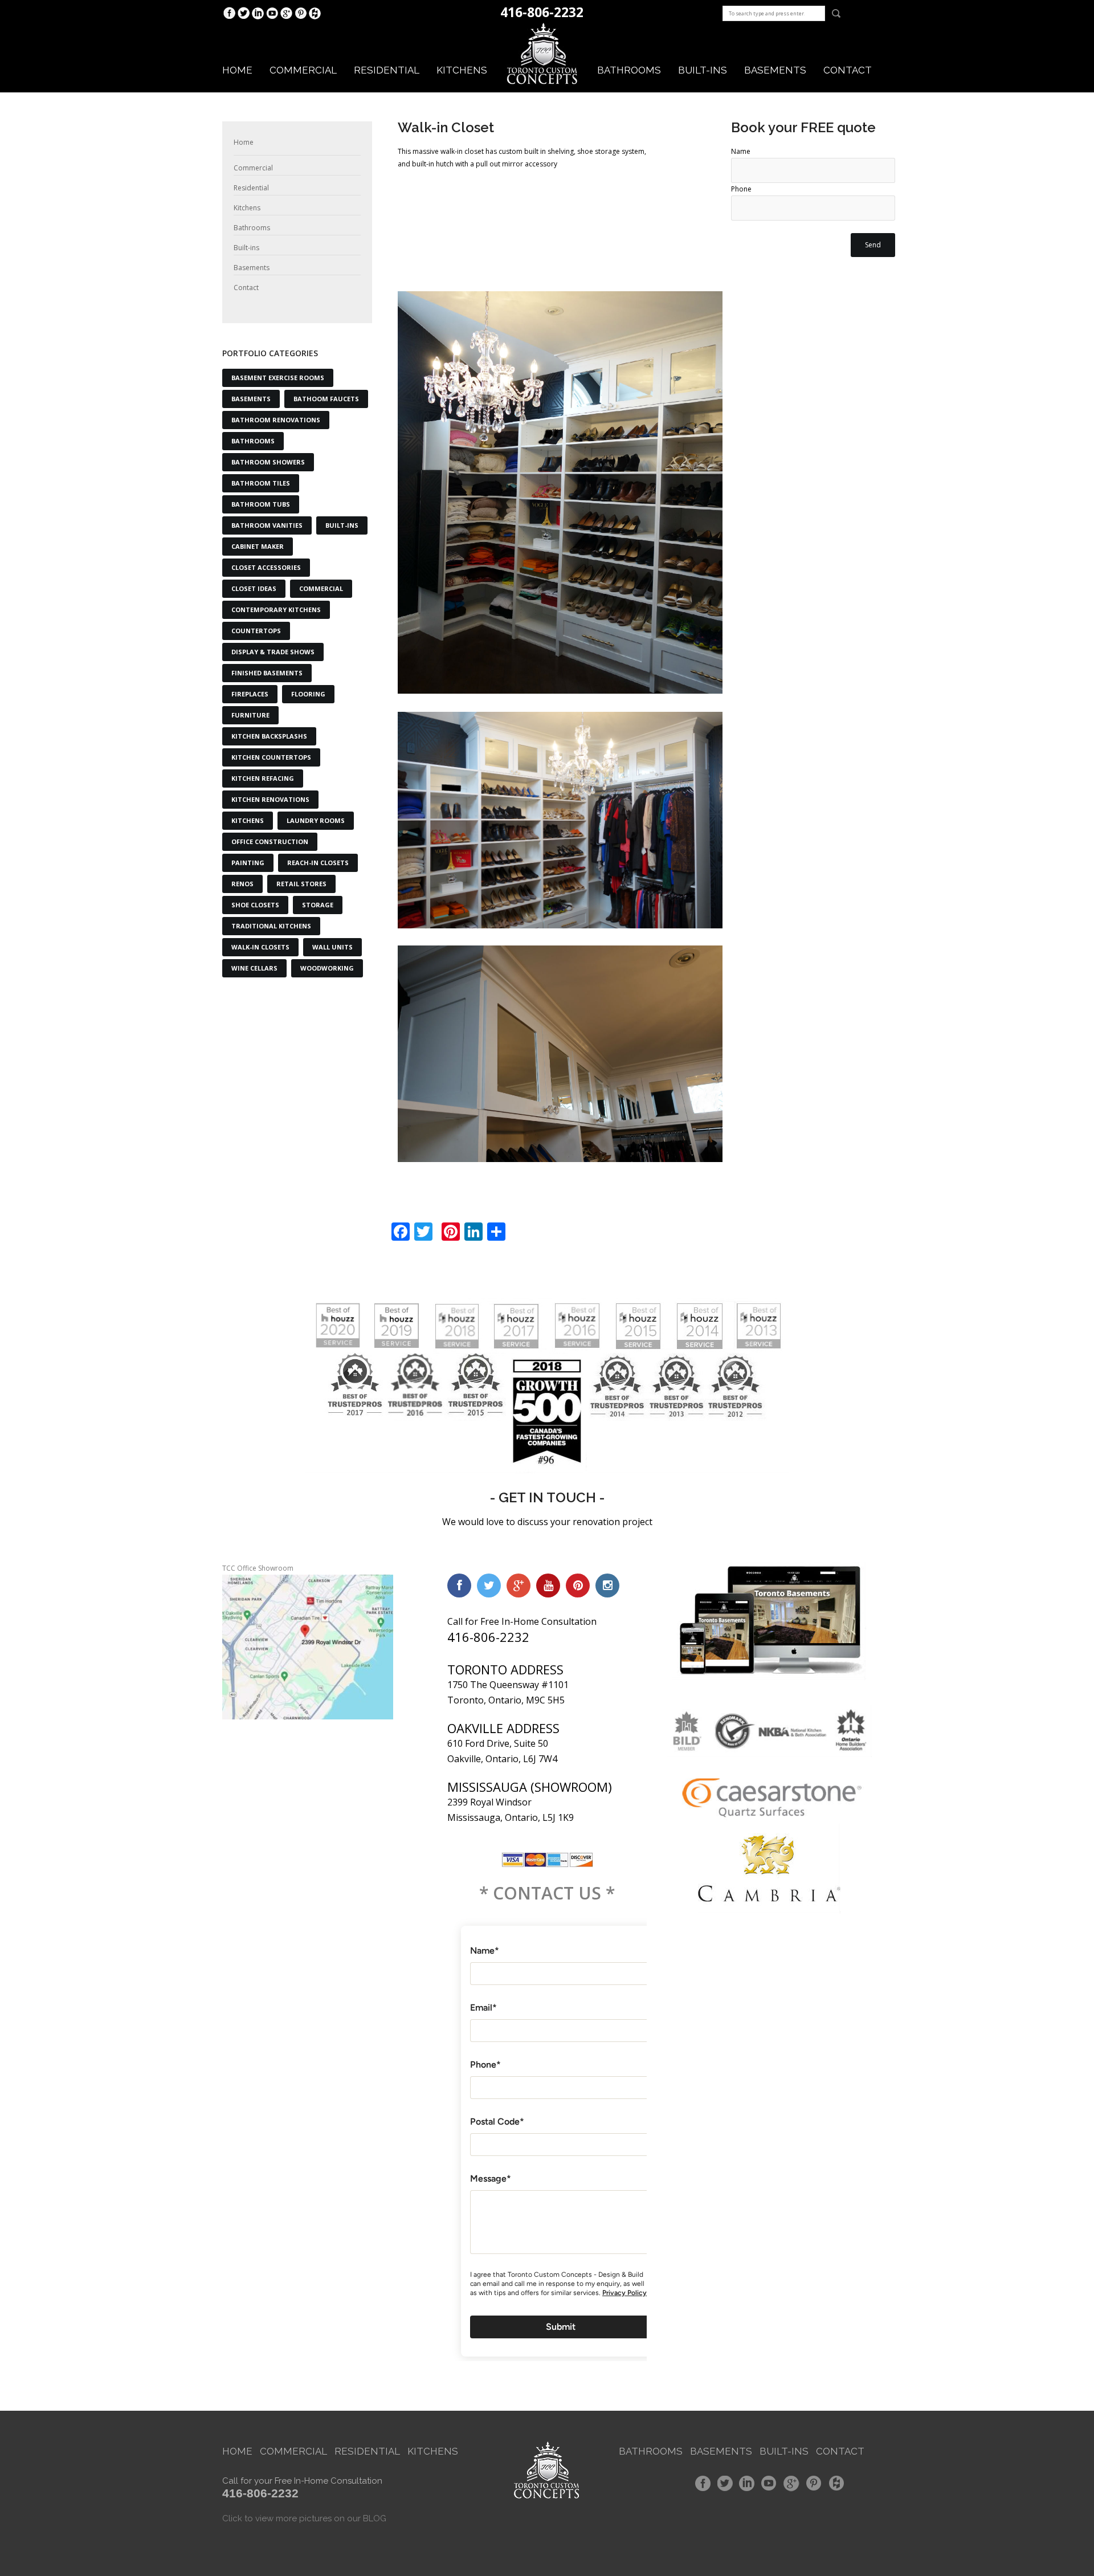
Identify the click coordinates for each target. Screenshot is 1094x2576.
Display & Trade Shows (273, 652)
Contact (848, 70)
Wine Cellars (254, 968)
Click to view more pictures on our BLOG (304, 2518)
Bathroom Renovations (276, 420)
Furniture (250, 715)
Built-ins (703, 70)
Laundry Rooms (316, 820)
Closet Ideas (254, 588)
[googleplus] (519, 1585)
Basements (775, 70)
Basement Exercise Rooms (278, 378)
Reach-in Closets (318, 863)
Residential (387, 70)
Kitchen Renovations (270, 799)
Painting (248, 863)
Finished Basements (267, 673)
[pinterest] (578, 1585)
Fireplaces (250, 694)
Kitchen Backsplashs (269, 736)
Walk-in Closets (260, 947)
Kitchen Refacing (263, 778)
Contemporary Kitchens (276, 610)
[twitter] (489, 1585)
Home (237, 70)
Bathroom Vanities (267, 525)
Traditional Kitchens (271, 926)
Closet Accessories (266, 567)
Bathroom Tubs (261, 504)
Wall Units (332, 947)
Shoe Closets (255, 905)
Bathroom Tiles (261, 483)
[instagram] (607, 1585)
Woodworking (327, 968)
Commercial (303, 70)
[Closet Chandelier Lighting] (560, 820)
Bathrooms (629, 70)
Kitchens (462, 70)
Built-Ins (342, 525)
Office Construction (270, 841)
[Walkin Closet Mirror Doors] (560, 1054)
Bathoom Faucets (326, 399)
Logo (542, 54)
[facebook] (459, 1585)
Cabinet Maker (258, 546)
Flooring (308, 694)
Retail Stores (301, 884)
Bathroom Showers (268, 462)
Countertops (256, 631)
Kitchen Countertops (271, 757)
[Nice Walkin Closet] (560, 493)
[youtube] (548, 1585)
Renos (242, 884)
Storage (318, 905)
